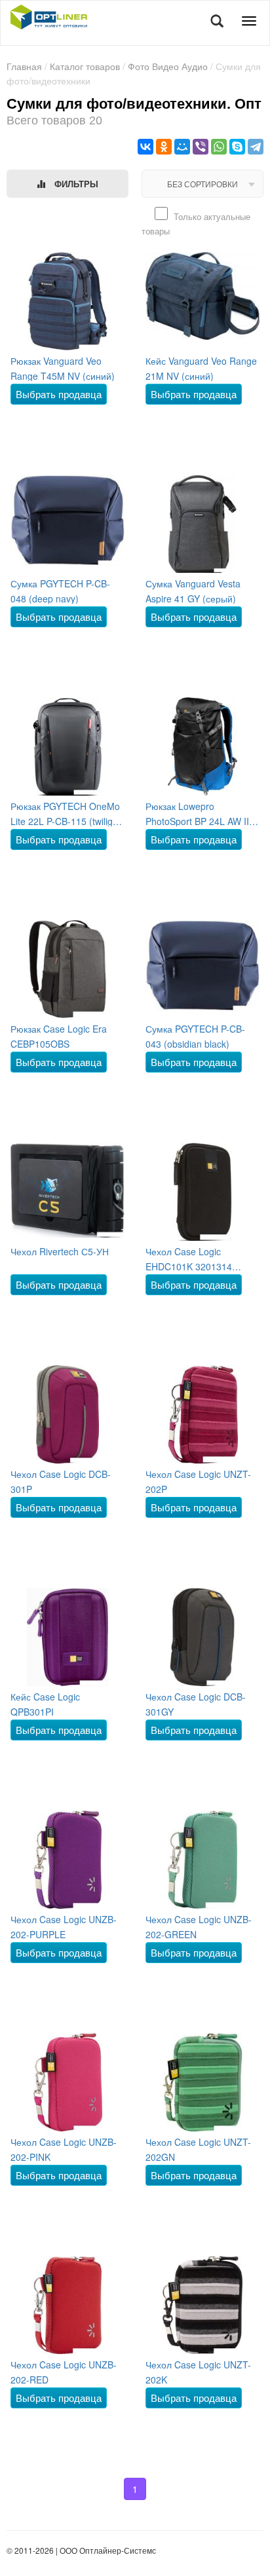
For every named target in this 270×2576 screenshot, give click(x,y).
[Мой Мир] (182, 147)
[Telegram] (256, 147)
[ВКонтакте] (145, 147)
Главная (24, 66)
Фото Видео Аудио (168, 66)
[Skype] (237, 147)
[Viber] (201, 147)
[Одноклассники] (164, 147)
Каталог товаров (85, 66)
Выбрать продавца (59, 394)
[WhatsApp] (219, 147)
